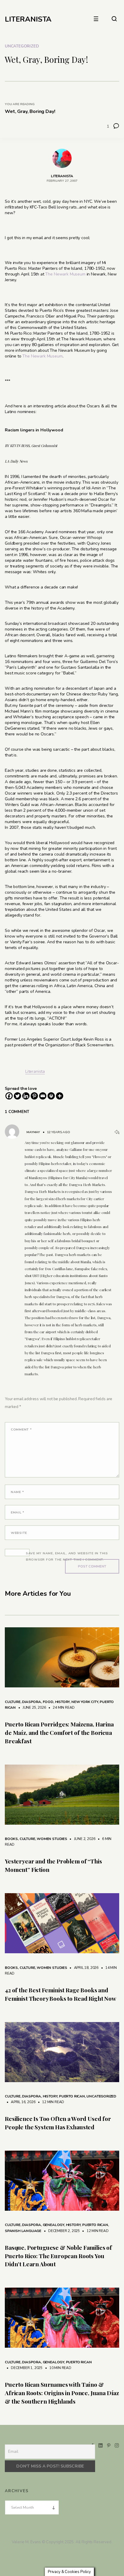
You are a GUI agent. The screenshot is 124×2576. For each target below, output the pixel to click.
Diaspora (31, 1702)
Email (18, 1512)
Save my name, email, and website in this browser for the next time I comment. (67, 1556)
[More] (60, 1096)
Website (19, 1533)
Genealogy (53, 2225)
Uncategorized (22, 46)
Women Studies (52, 1839)
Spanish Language (23, 2231)
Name (17, 1492)
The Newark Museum (65, 274)
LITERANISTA (28, 19)
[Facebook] (9, 1096)
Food (48, 1702)
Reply (117, 1132)
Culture (13, 1702)
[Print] (51, 1096)
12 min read (50, 2102)
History (62, 1702)
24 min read (61, 1708)
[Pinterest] (34, 1096)
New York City (85, 1702)
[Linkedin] (26, 1096)
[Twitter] (17, 1096)
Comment (21, 1429)
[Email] (43, 1096)
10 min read (57, 2368)
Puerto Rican (72, 2096)
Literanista (35, 1071)
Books (11, 1839)
